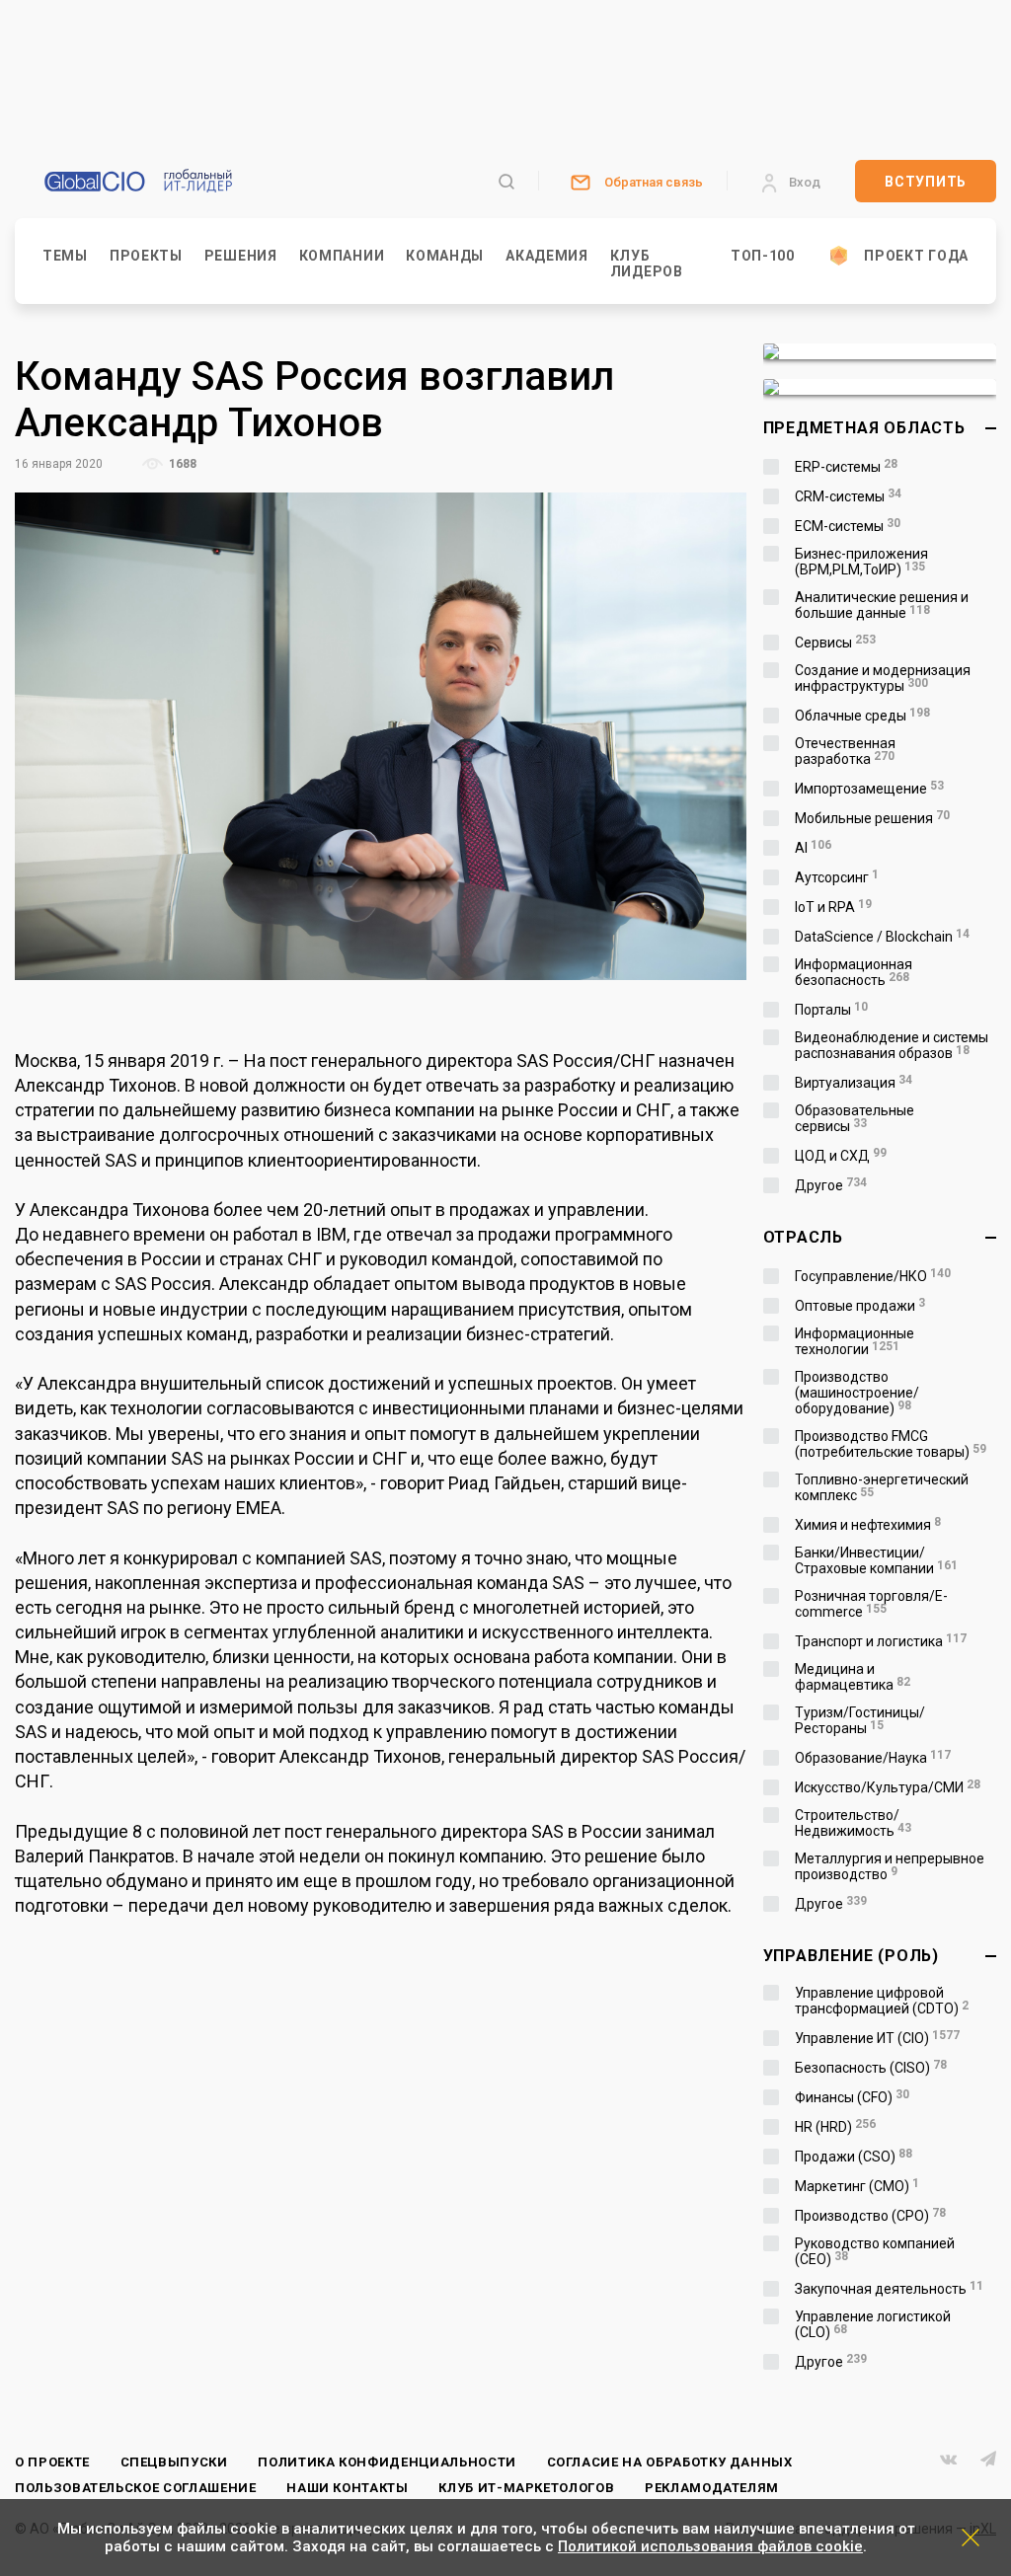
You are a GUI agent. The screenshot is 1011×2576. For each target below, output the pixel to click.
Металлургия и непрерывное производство (890, 1866)
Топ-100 (763, 256)
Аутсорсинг (837, 877)
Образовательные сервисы (855, 1118)
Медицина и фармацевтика (853, 1677)
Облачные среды (863, 716)
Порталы (832, 1010)
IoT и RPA (834, 907)
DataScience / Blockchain (883, 937)
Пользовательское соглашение (136, 2488)
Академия (547, 256)
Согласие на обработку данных (670, 2462)
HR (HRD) (836, 2127)
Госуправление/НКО (873, 1276)
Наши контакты (347, 2488)
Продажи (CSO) (854, 2157)
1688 (181, 464)
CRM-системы (849, 496)
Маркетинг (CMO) (857, 2186)
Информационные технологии (855, 1341)
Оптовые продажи (860, 1306)
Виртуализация (854, 1083)
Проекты (146, 256)
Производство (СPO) (871, 2216)
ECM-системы (848, 526)
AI (814, 848)
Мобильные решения (873, 818)
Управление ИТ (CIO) (878, 2038)
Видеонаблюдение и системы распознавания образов (892, 1045)
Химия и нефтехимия (868, 1525)
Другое (831, 1185)
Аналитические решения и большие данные (882, 605)
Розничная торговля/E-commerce (871, 1604)
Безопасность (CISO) (871, 2068)
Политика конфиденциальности (387, 2462)
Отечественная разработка (845, 751)
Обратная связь (654, 182)
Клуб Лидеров (647, 264)
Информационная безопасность (854, 972)
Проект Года (916, 256)
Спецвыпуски (174, 2462)
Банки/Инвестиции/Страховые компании (877, 1560)
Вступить (926, 182)
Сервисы (836, 643)
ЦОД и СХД (841, 1156)
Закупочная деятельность (890, 2289)
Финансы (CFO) (853, 2097)
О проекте (52, 2462)
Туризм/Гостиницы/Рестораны (860, 1720)
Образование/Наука (873, 1758)
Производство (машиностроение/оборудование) (857, 1393)
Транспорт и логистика (881, 1641)
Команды (445, 256)
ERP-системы (847, 467)
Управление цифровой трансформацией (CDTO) (882, 2001)
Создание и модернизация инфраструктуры (883, 678)
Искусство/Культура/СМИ (888, 1787)
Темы (65, 256)
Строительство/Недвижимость (854, 1823)
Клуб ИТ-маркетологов (526, 2488)
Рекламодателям (712, 2488)
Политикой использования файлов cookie (710, 2546)
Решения (241, 256)
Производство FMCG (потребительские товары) (891, 1444)
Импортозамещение (870, 789)
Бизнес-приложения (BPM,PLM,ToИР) (861, 562)
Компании (342, 256)
